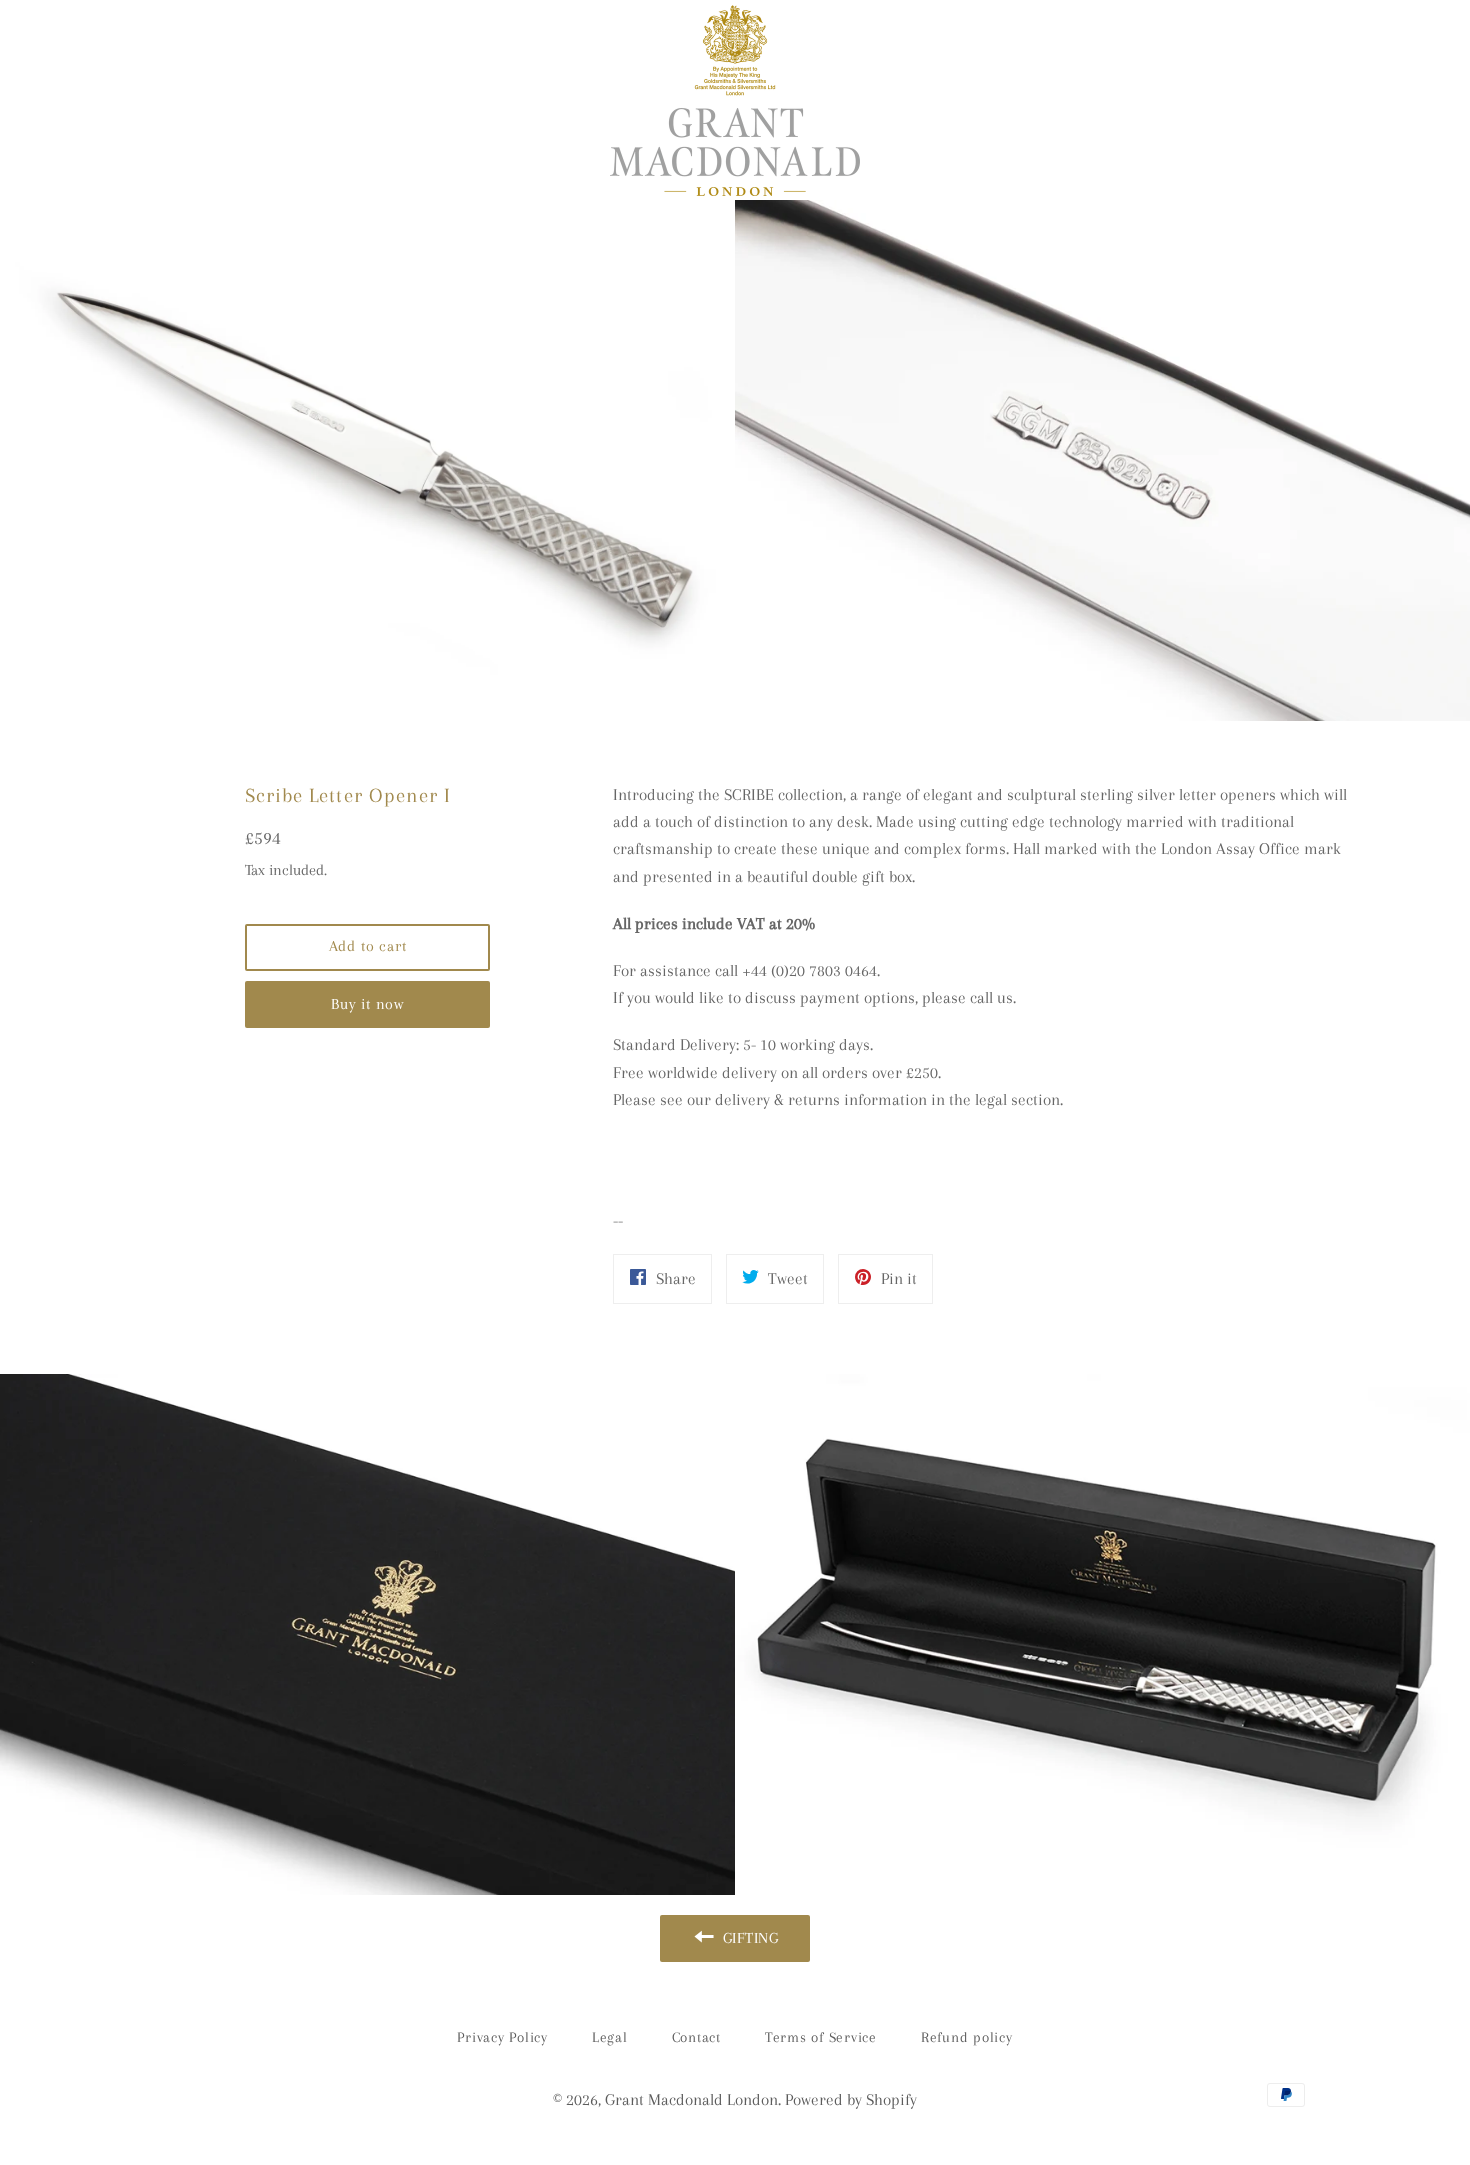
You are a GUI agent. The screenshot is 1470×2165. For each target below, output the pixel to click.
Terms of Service (821, 2037)
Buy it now (367, 1004)
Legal (610, 2037)
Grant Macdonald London (691, 2099)
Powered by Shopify (851, 2099)
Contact (696, 2037)
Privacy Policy (502, 2037)
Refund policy (967, 2037)
